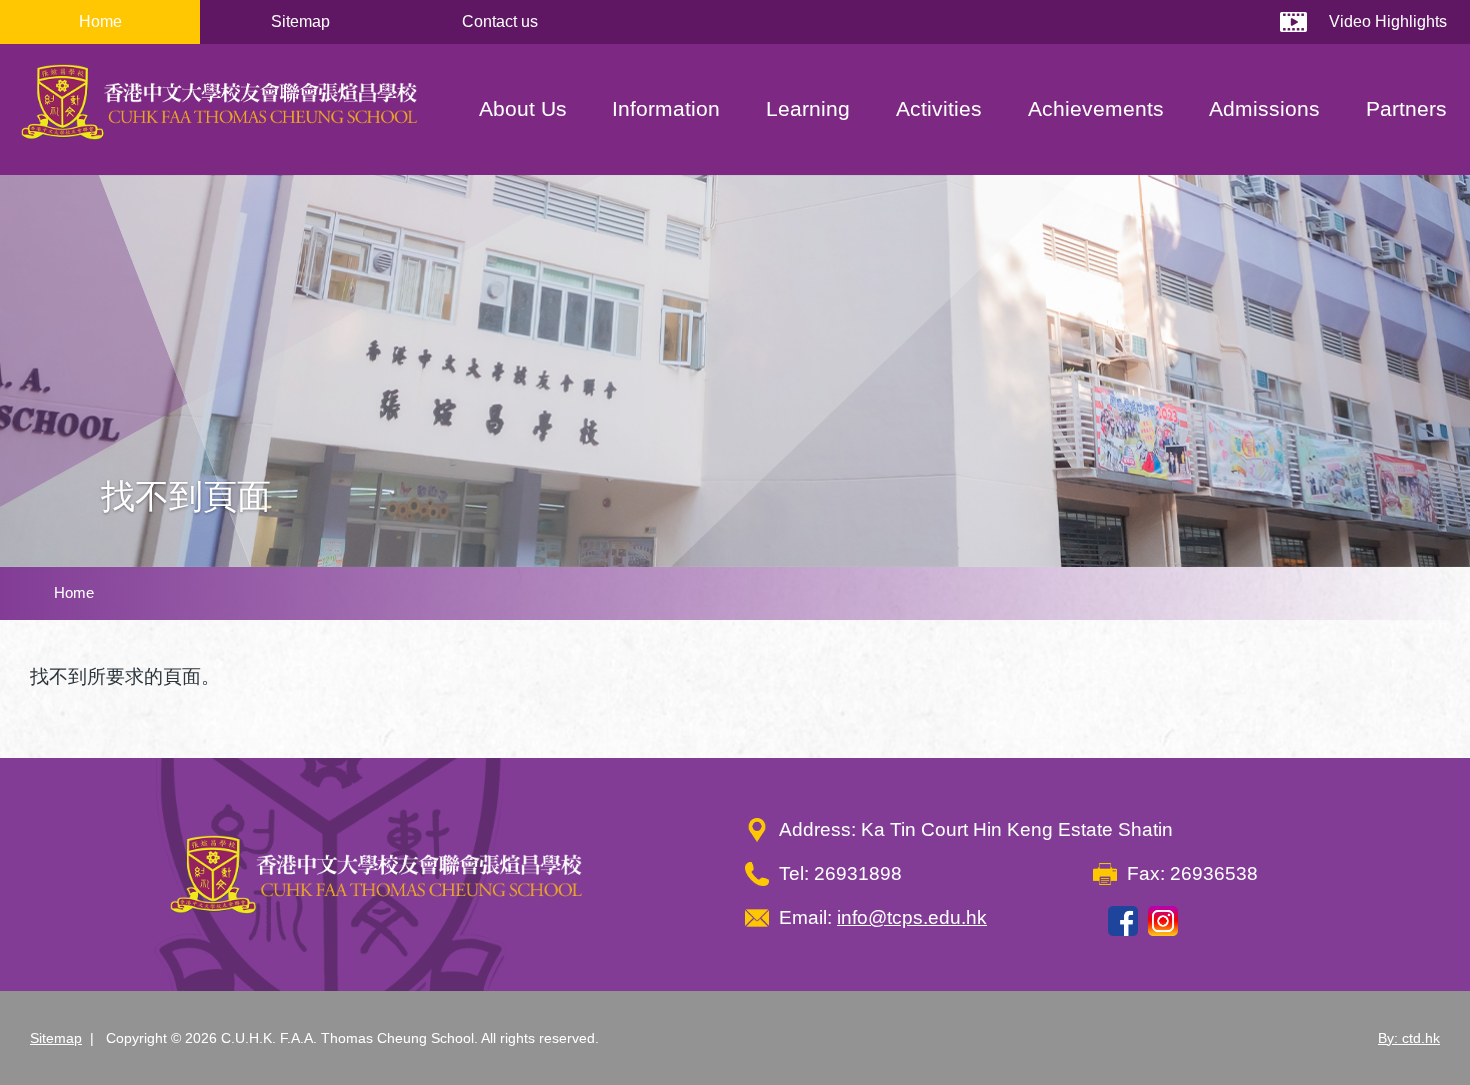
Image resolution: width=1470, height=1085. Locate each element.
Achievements (1096, 108)
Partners (1406, 108)
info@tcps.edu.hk (912, 917)
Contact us (500, 21)
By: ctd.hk (1409, 1038)
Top (1419, 1003)
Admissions (1264, 108)
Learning (808, 108)
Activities (939, 108)
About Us (523, 108)
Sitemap (300, 21)
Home (100, 21)
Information (666, 108)
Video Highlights (1388, 21)
